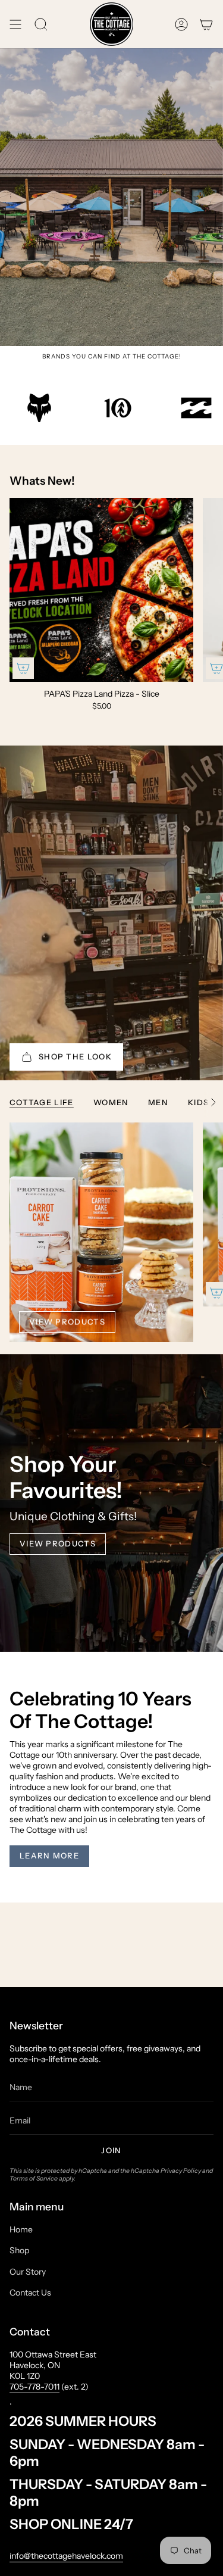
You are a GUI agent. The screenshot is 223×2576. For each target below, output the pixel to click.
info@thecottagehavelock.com (66, 2556)
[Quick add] (23, 668)
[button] (41, 24)
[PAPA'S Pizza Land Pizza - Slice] (101, 590)
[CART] (206, 24)
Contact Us (30, 2293)
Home (21, 2229)
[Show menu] (15, 24)
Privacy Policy (181, 2171)
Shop (19, 2250)
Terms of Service (34, 2179)
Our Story (28, 2272)
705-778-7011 (34, 2387)
